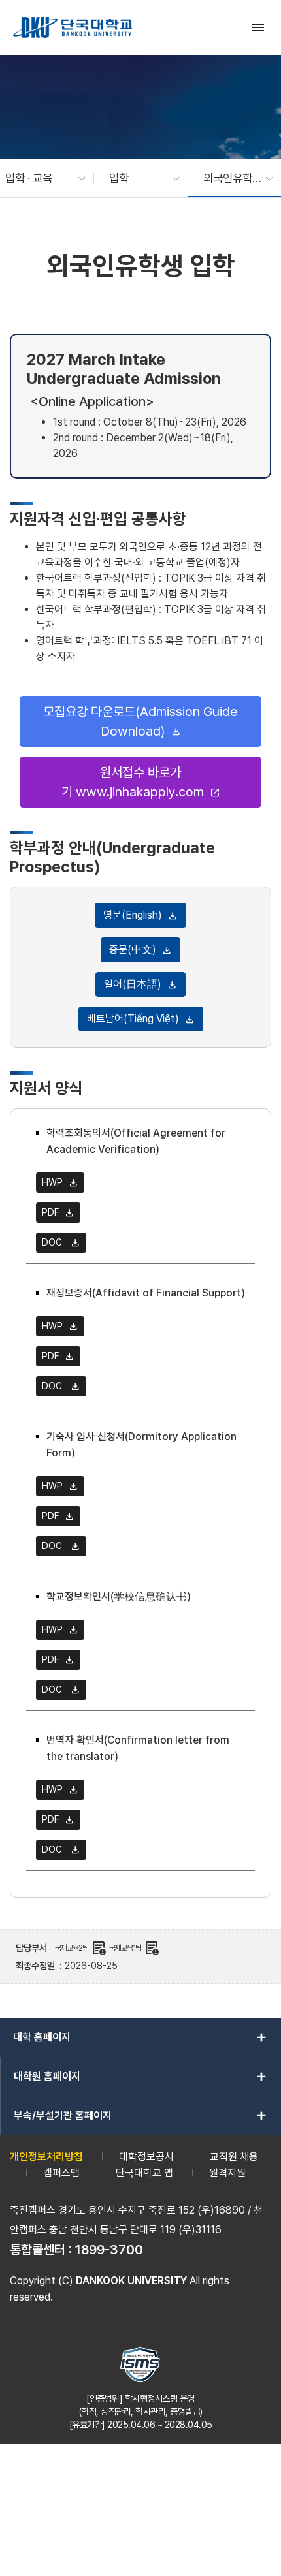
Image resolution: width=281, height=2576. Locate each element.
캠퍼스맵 (61, 2173)
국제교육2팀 (81, 1948)
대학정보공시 (146, 2157)
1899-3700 (109, 2250)
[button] (39, 178)
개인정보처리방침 (46, 2157)
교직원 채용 (234, 2157)
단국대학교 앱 (144, 2173)
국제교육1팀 (134, 1948)
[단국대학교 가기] (73, 27)
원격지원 (227, 2173)
